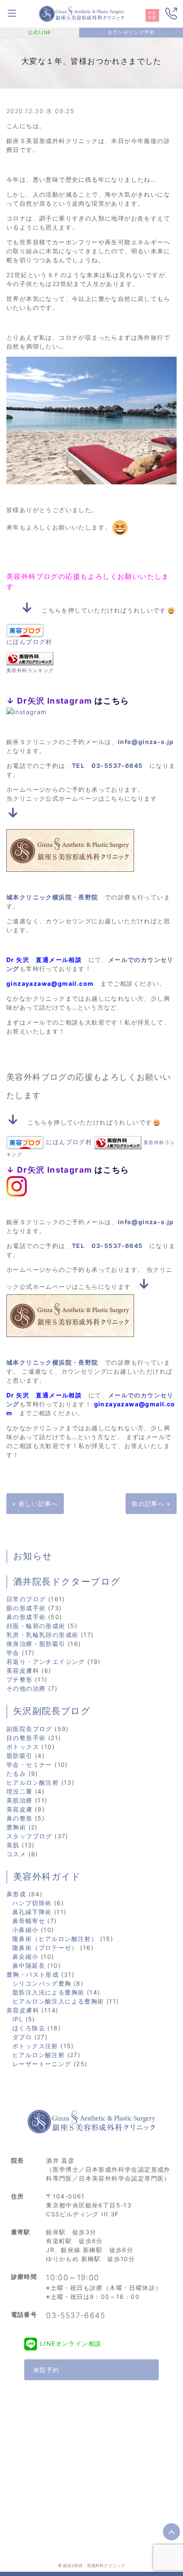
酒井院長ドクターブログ (67, 1582)
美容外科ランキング (30, 670)
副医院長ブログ (29, 1729)
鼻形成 (16, 1894)
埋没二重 (20, 1791)
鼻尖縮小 (26, 1956)
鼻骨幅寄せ (29, 1921)
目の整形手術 (26, 1738)
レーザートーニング (42, 2064)
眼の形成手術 (26, 1608)
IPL (18, 2019)
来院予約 (46, 2370)
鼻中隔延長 (29, 1965)
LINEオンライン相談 (71, 2343)
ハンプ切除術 (32, 1903)
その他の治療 (26, 1688)
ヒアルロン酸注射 (33, 1782)
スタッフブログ (29, 1836)
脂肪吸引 (20, 1756)
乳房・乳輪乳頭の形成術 (42, 1635)
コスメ (16, 1854)
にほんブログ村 (29, 642)
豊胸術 (16, 1827)
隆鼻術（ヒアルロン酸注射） (55, 1939)
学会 (13, 1653)
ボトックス (23, 1747)
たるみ (16, 1773)
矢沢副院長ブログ (52, 1711)
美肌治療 (20, 1800)
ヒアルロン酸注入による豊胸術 (58, 2001)
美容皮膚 (20, 1809)
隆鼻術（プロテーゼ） (45, 1948)
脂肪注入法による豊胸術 (48, 1992)
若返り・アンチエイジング (46, 1662)
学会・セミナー (29, 1765)
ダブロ (22, 2037)
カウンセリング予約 (131, 32)
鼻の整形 (20, 1818)
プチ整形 (20, 1679)
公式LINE (40, 32)
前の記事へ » (151, 1504)
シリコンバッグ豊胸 (42, 1983)
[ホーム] (82, 13)
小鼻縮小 (26, 1930)
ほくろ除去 (29, 2028)
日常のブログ (26, 1599)
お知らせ (33, 1556)
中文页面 (152, 15)
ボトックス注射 (35, 2046)
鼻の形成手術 (26, 1617)
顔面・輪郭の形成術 (36, 1626)
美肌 (13, 1845)
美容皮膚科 (23, 1670)
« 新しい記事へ (35, 1504)
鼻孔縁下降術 (32, 1912)
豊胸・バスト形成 (33, 1974)
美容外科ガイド (47, 1877)
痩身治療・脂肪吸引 (36, 1644)
